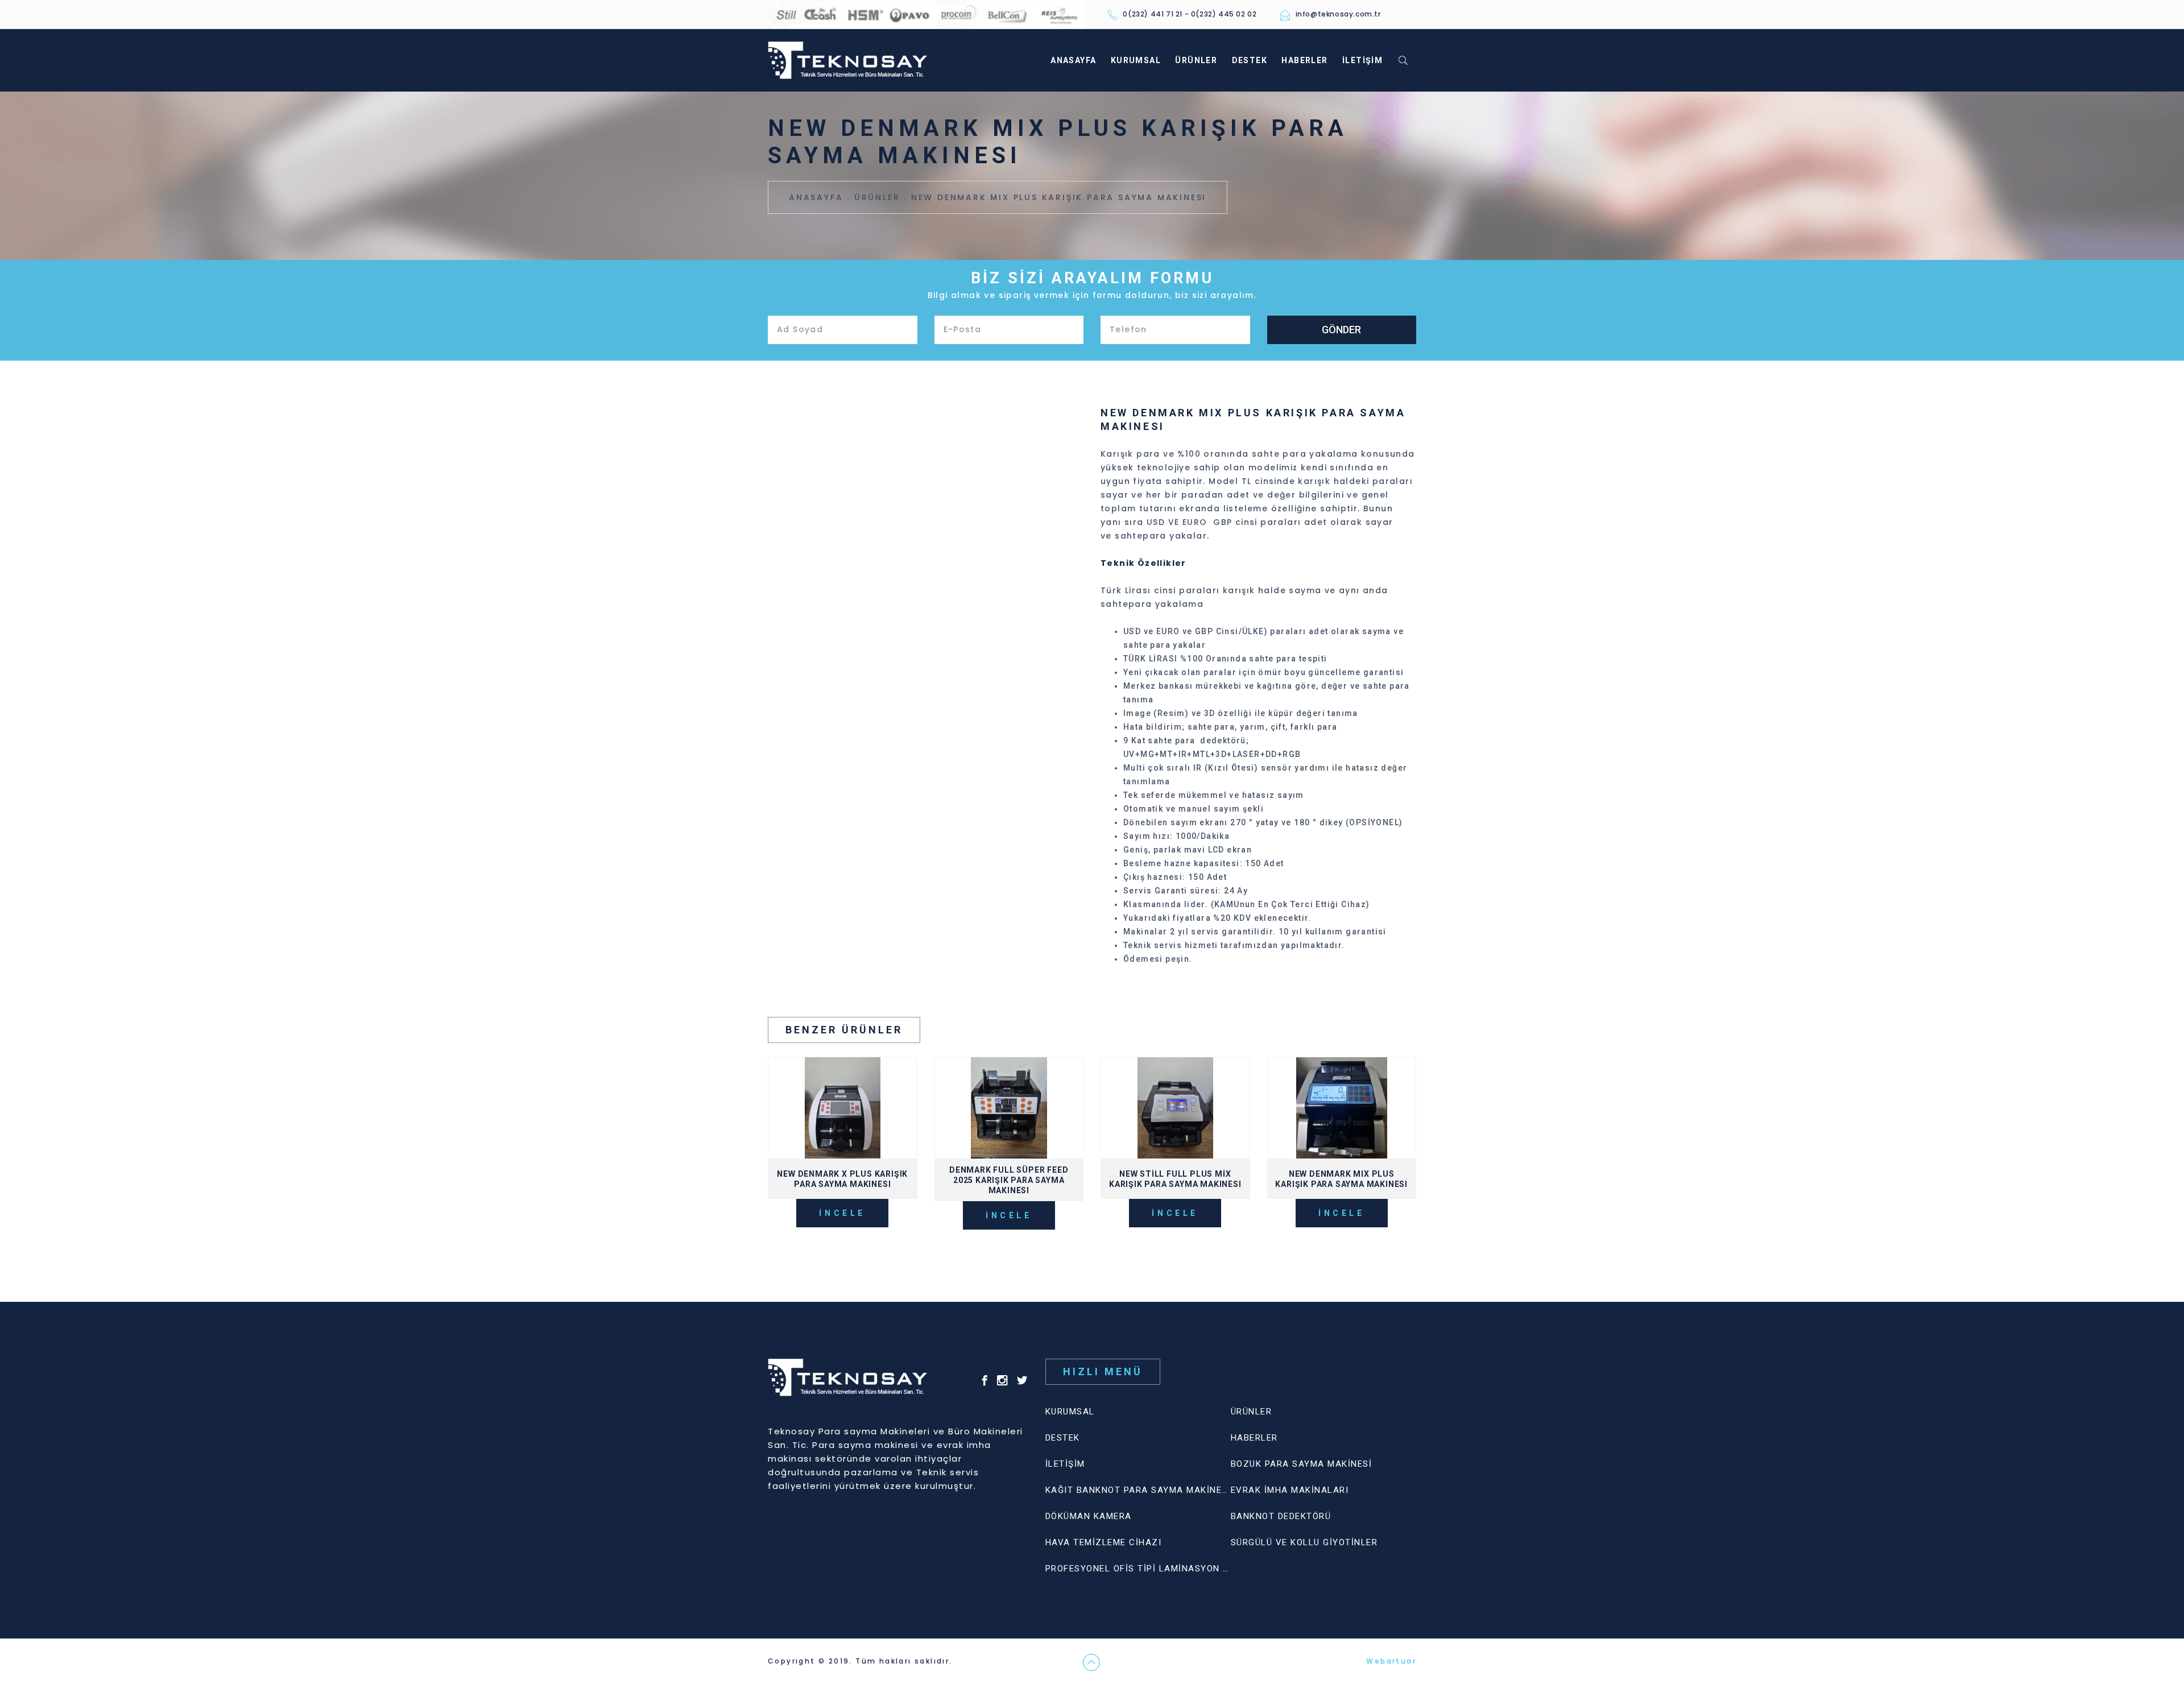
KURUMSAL (1136, 60)
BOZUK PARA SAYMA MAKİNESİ (1302, 1464)
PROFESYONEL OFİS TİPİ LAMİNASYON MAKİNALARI (1163, 1569)
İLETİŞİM (1362, 60)
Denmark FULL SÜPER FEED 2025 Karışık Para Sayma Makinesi (1009, 1180)
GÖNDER (1341, 330)
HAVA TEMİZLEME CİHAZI (1104, 1542)
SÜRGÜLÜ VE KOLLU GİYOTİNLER (1304, 1542)
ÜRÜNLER (1196, 60)
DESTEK (1250, 60)
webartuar (977, 1661)
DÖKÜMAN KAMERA (1089, 1516)
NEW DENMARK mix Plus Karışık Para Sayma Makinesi (1059, 197)
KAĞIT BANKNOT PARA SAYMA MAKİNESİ (1138, 1490)
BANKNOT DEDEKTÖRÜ (1281, 1516)
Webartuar (1391, 1661)
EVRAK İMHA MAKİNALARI (1290, 1490)
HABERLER (1304, 60)
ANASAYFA (1073, 60)
